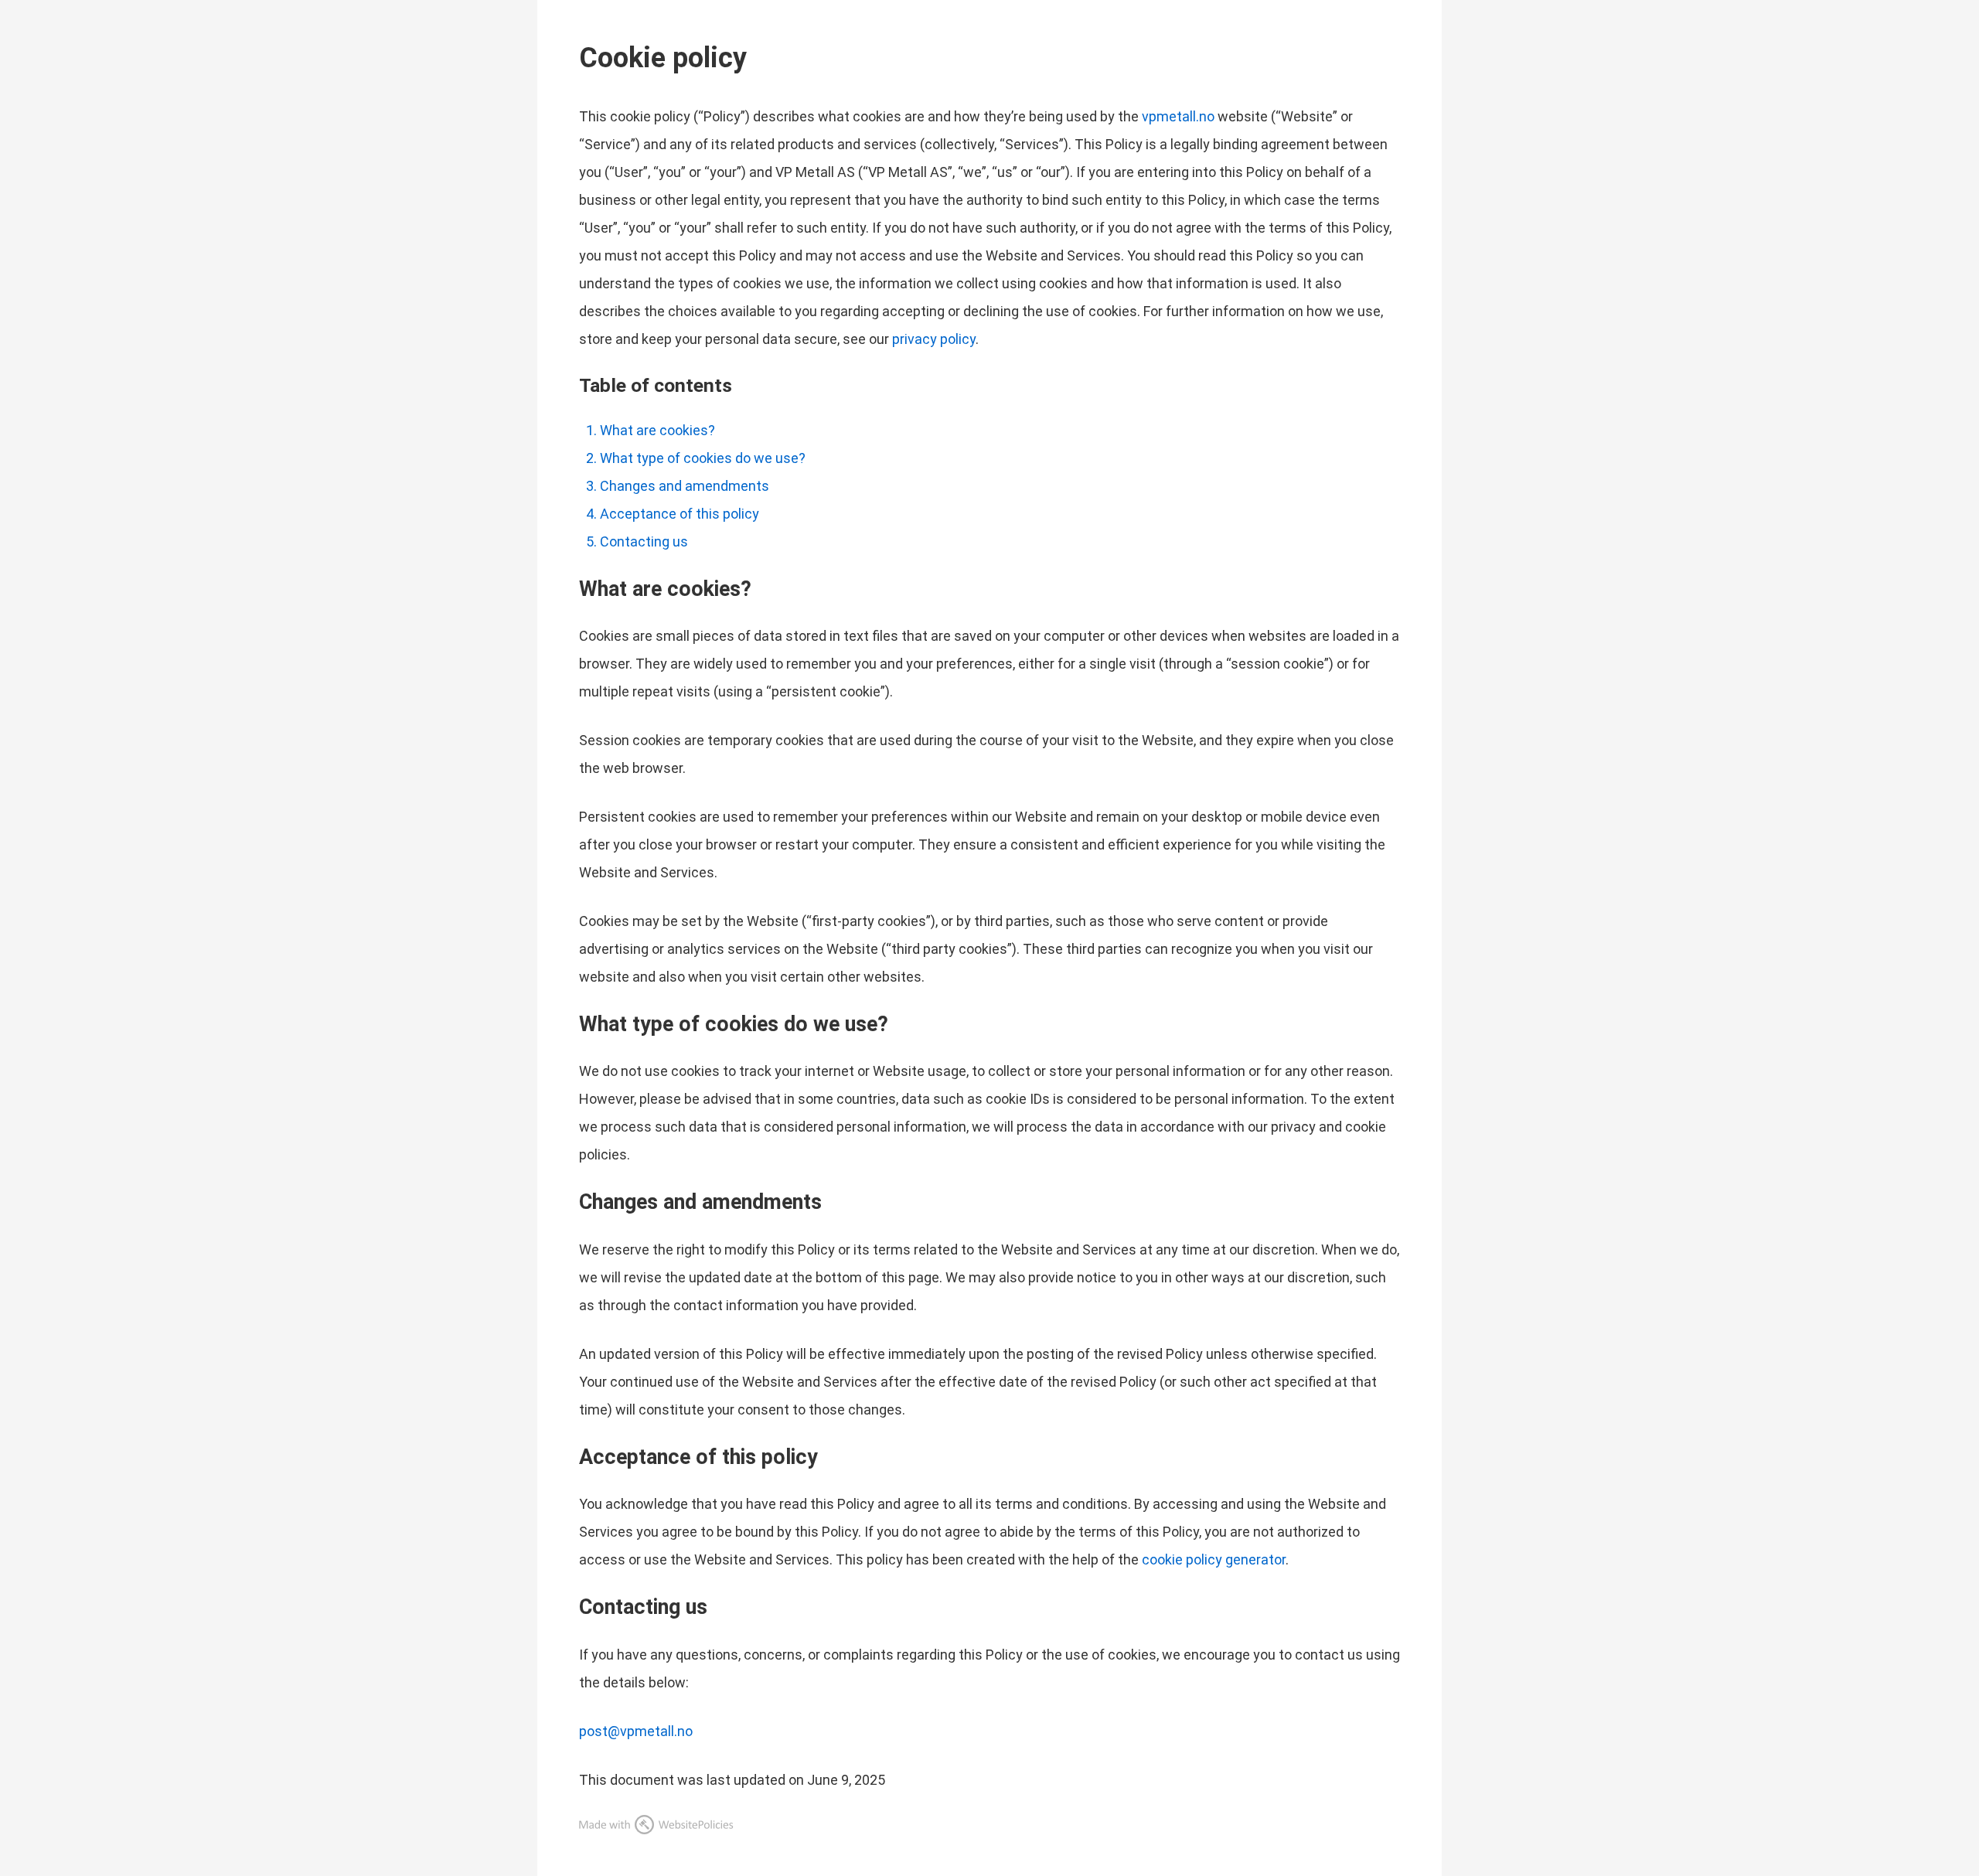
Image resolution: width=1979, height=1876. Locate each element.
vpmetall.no (1178, 116)
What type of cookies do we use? (703, 458)
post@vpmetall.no (636, 1731)
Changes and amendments (685, 486)
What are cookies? (657, 430)
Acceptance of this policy (680, 514)
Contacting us (644, 541)
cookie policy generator (1214, 1559)
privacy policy (934, 339)
